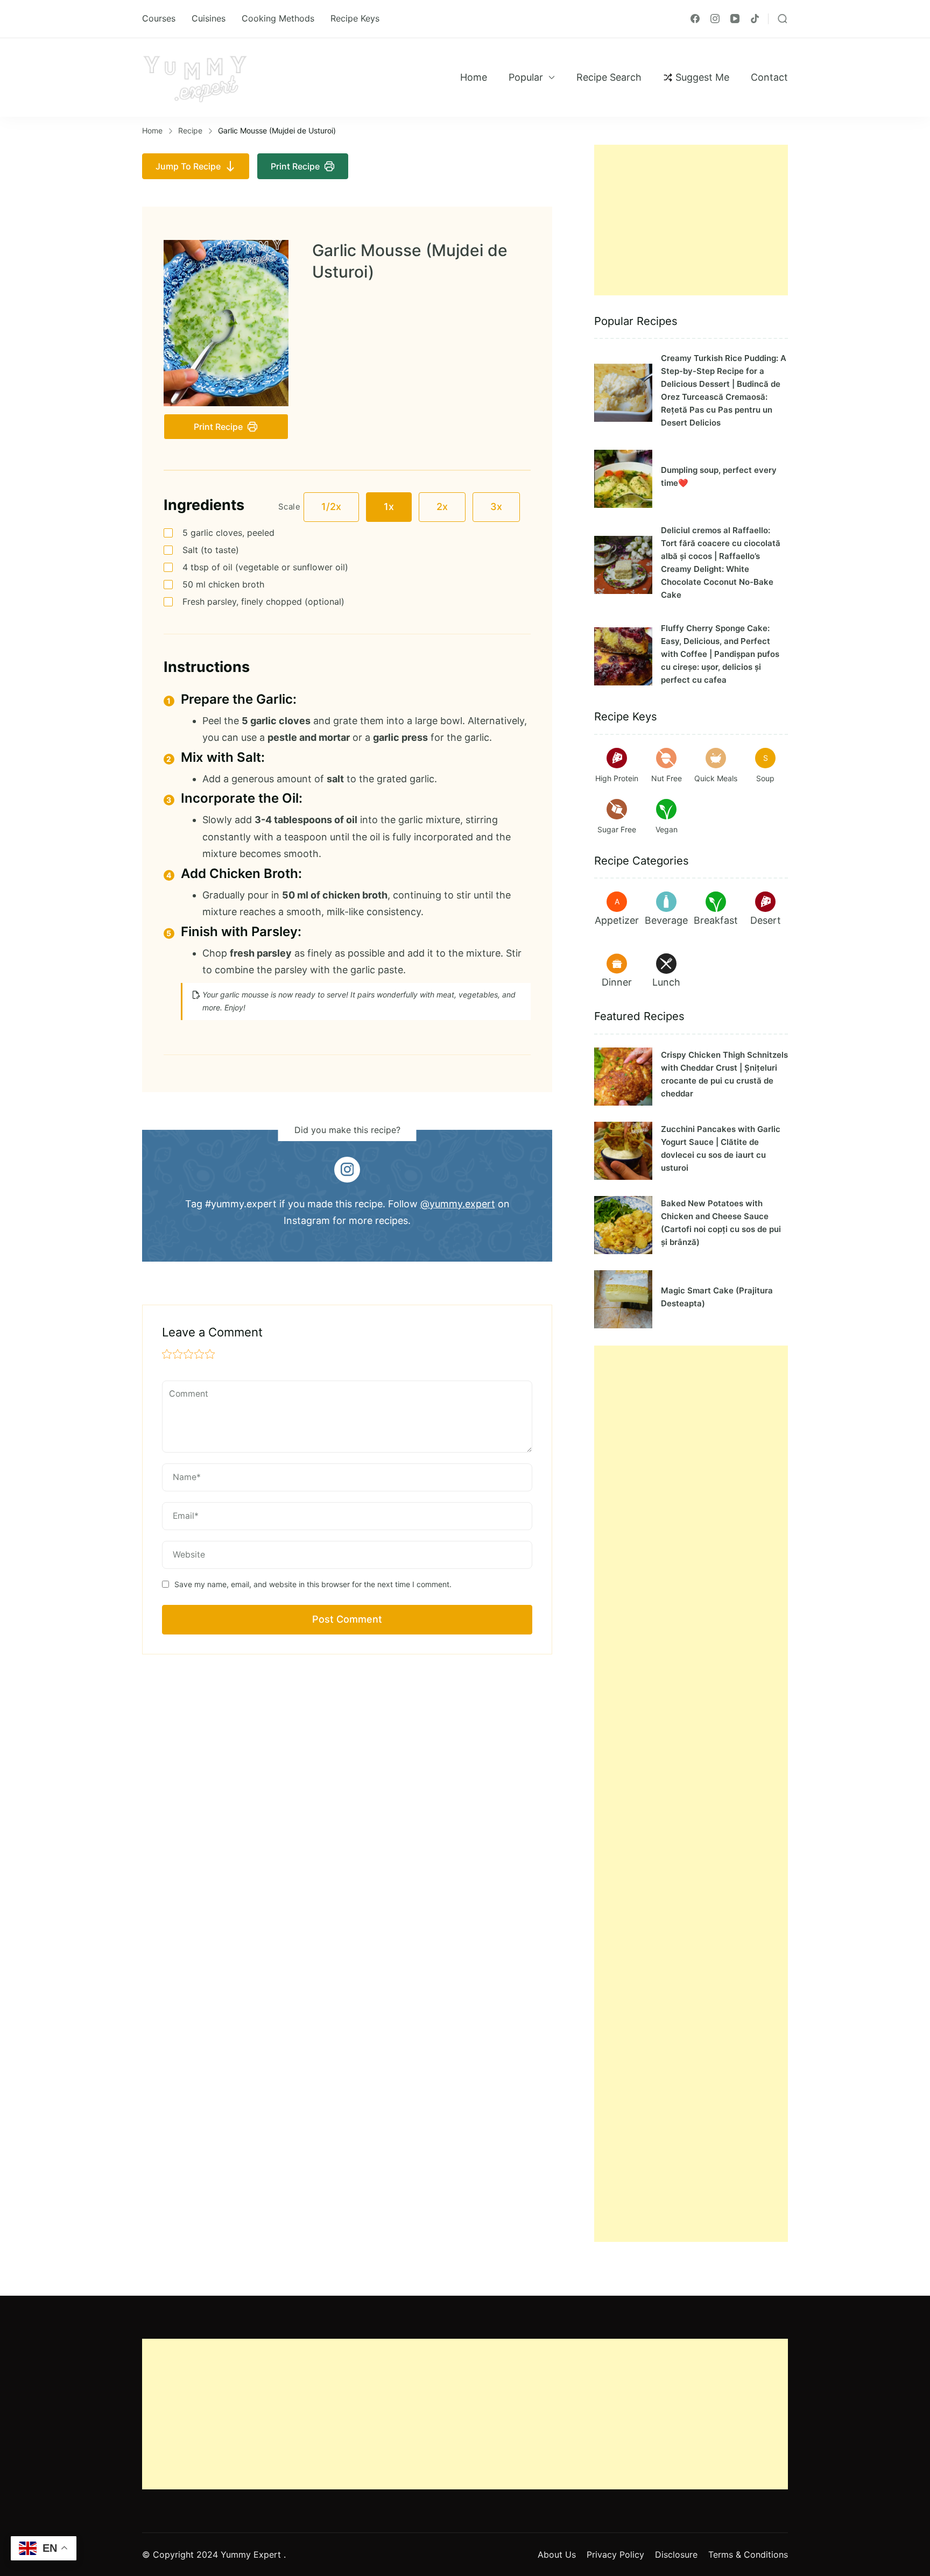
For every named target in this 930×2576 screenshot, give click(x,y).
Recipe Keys (355, 18)
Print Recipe (295, 166)
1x (389, 507)
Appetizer (617, 920)
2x (442, 507)
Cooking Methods (278, 18)
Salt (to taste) (211, 550)
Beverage (666, 920)
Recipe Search (609, 77)
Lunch (666, 982)
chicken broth (223, 584)
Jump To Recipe (188, 166)
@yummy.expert (458, 1204)
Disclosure (676, 2554)
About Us (557, 2554)
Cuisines (209, 18)
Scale (290, 507)
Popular (526, 77)
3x (496, 507)
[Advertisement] (691, 220)
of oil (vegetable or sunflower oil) (265, 567)
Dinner (617, 982)
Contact (769, 77)
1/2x (331, 507)
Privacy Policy (615, 2554)
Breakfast (716, 920)
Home (474, 77)
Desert (766, 920)
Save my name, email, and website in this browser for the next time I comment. (313, 1584)
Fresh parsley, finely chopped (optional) (263, 601)
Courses (159, 18)
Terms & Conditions (748, 2554)
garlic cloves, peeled (228, 533)
